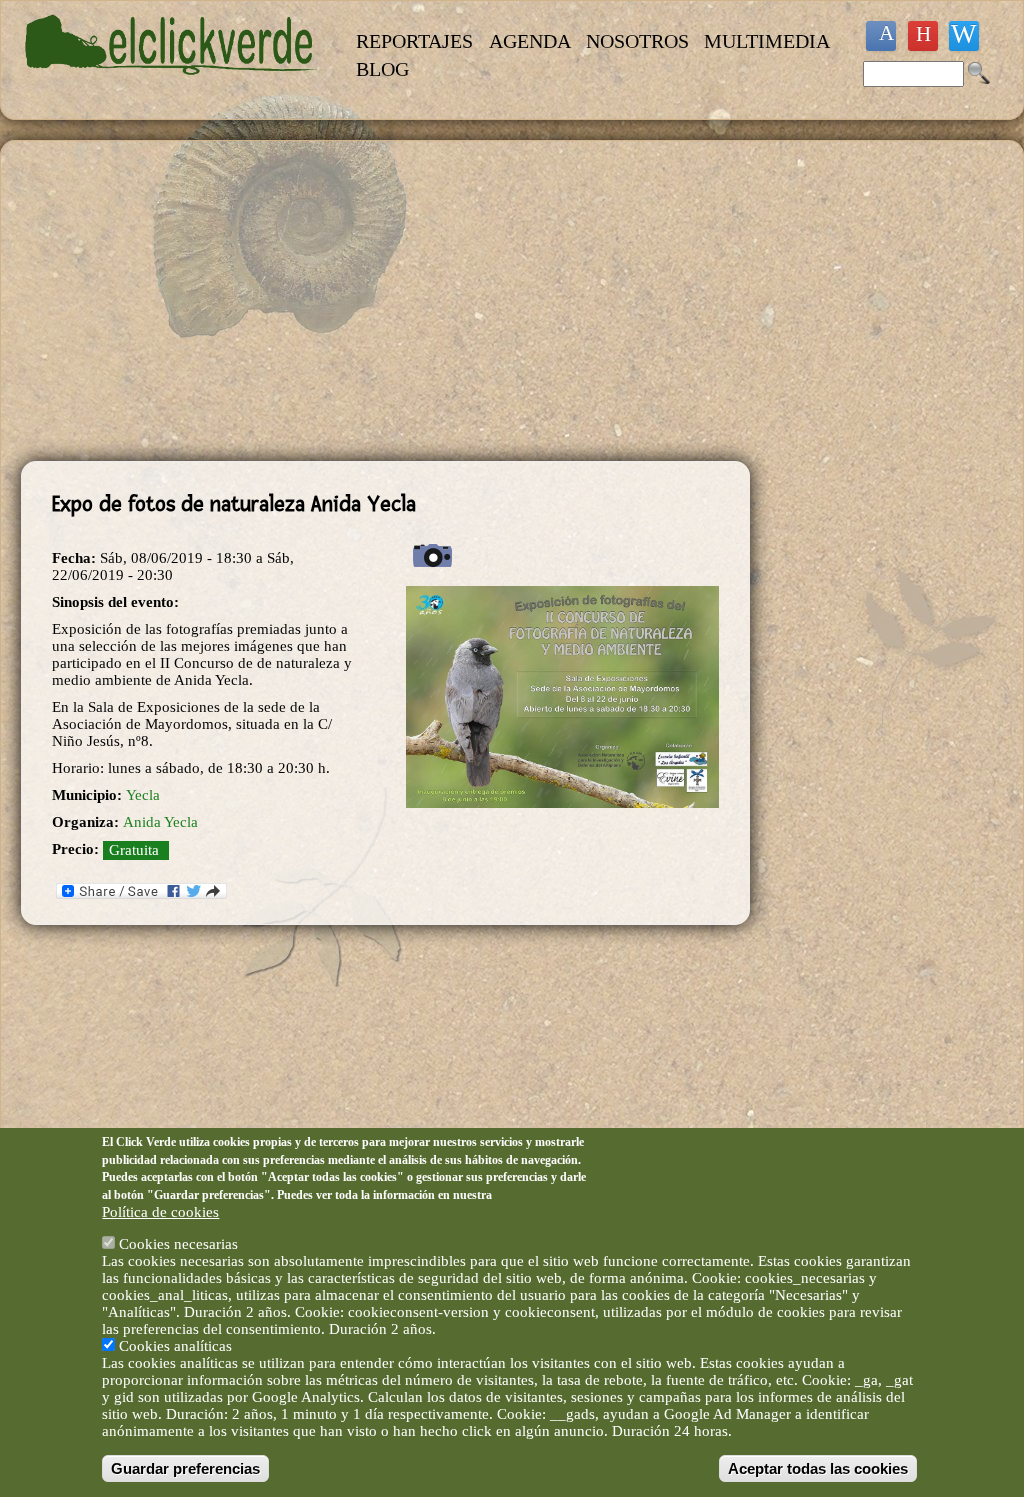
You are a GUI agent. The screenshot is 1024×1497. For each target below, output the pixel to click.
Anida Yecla (160, 822)
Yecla (143, 795)
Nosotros (637, 41)
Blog (382, 69)
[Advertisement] (385, 301)
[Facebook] (881, 36)
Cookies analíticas (175, 1346)
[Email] (964, 36)
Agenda (530, 41)
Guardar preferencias (185, 1468)
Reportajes (414, 41)
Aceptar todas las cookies (818, 1468)
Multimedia (767, 41)
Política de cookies (160, 1212)
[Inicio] (171, 86)
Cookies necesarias (178, 1244)
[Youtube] (923, 36)
